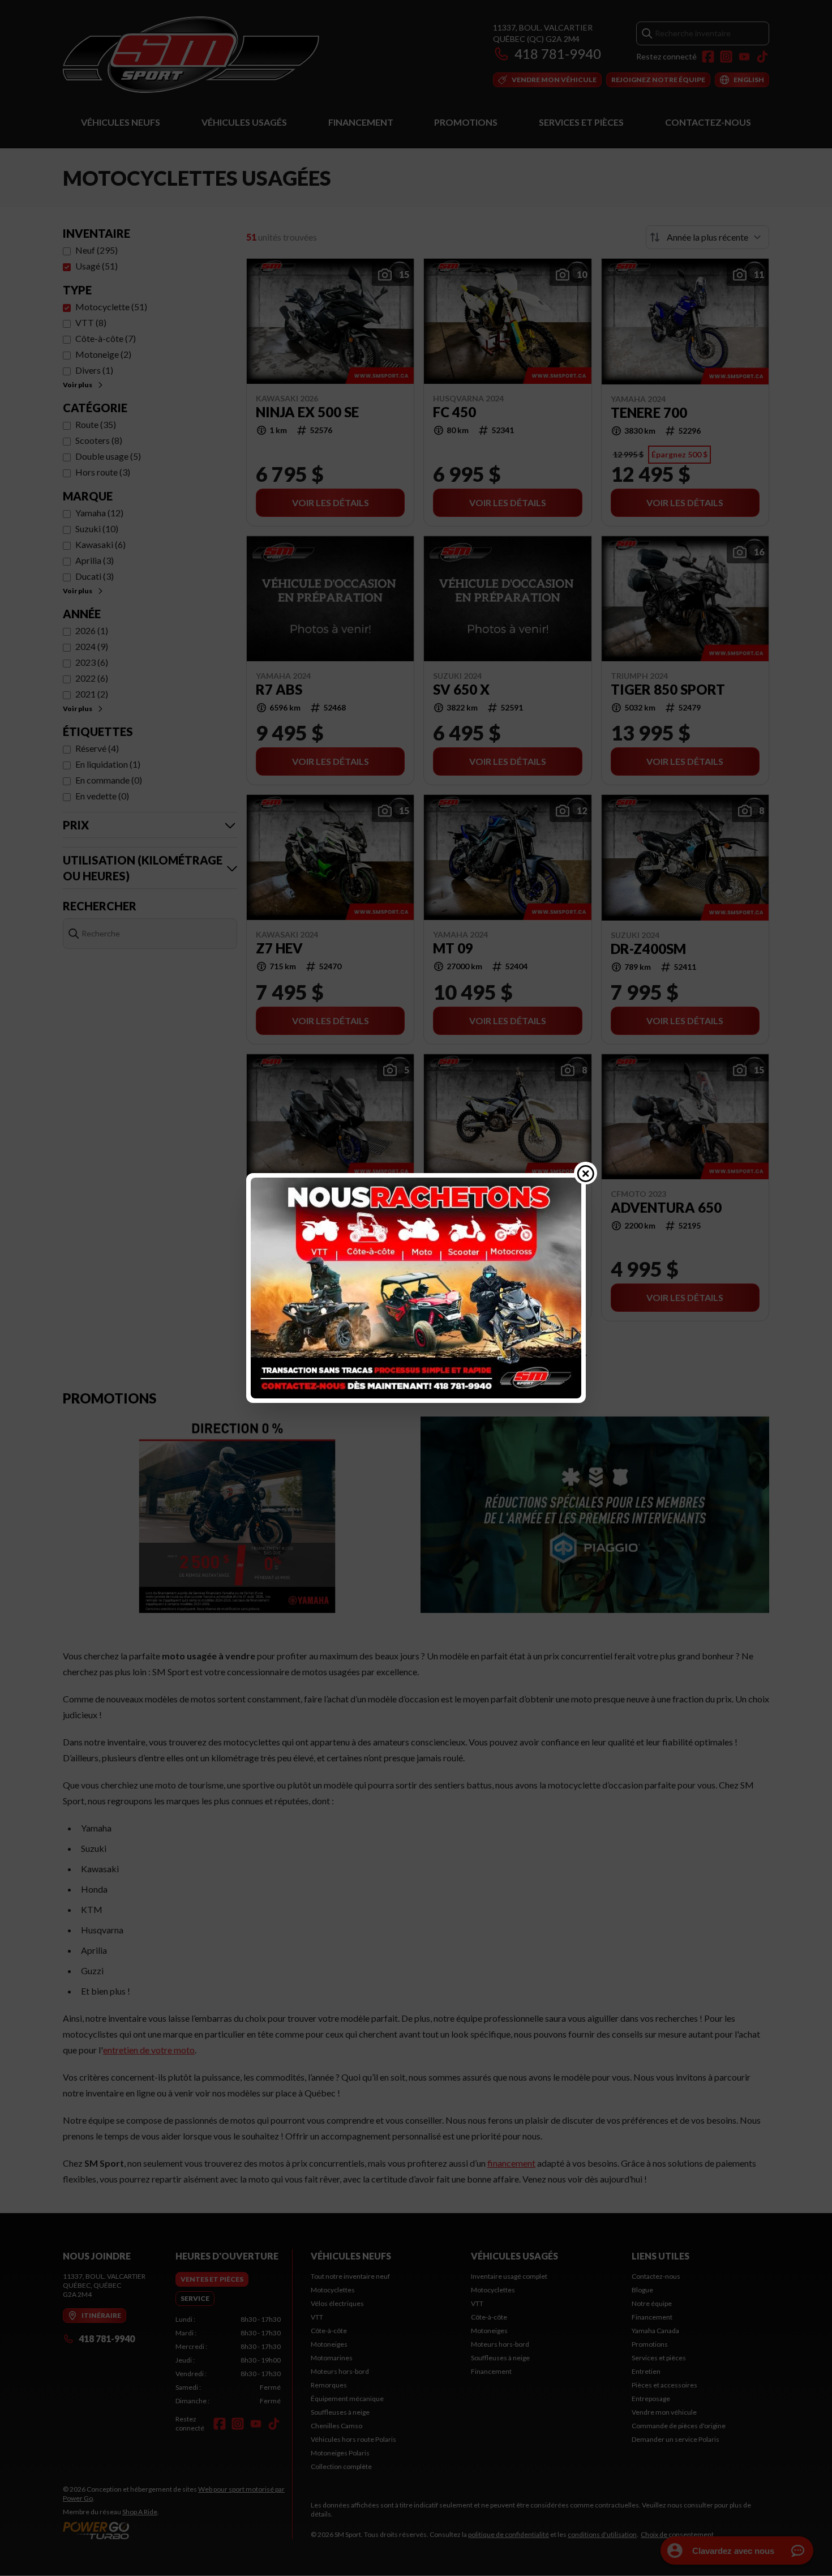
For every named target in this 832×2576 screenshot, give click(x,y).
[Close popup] (586, 1173)
